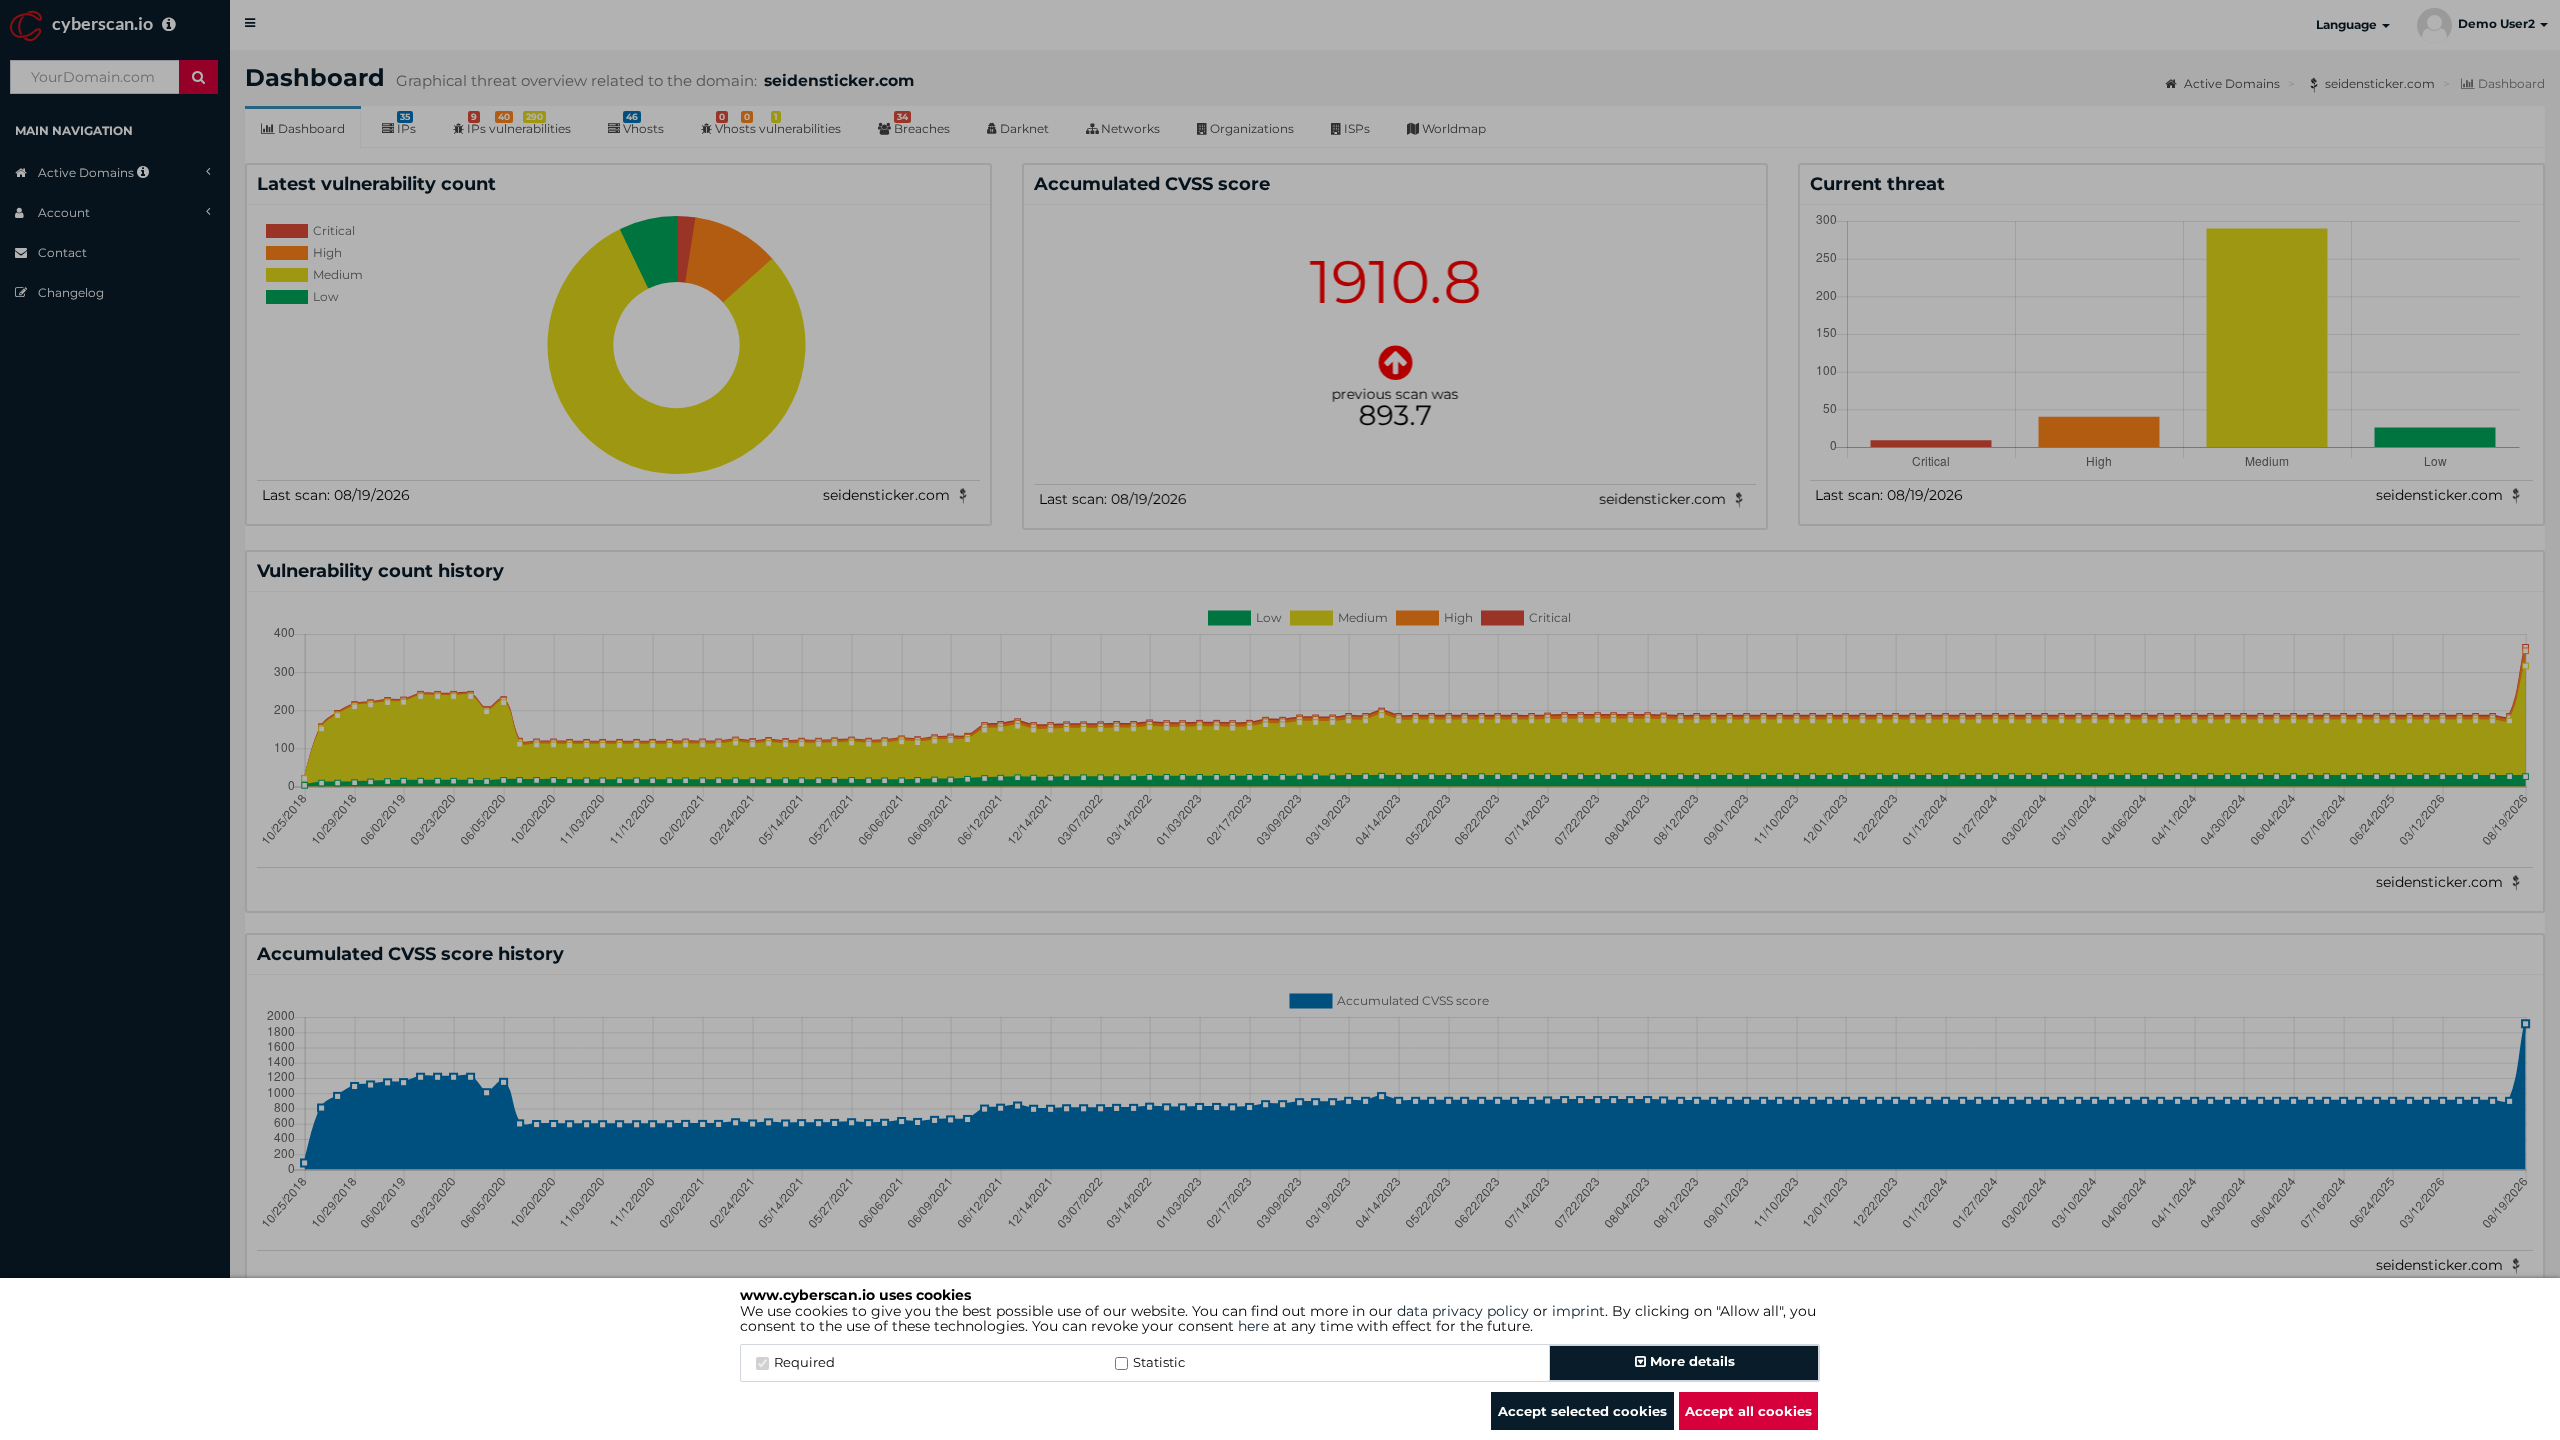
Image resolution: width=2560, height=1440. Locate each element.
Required (804, 1362)
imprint (1578, 1311)
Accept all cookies (1748, 1411)
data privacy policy (1463, 1311)
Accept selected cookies (1582, 1411)
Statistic (1159, 1362)
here (1253, 1326)
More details (1690, 1361)
